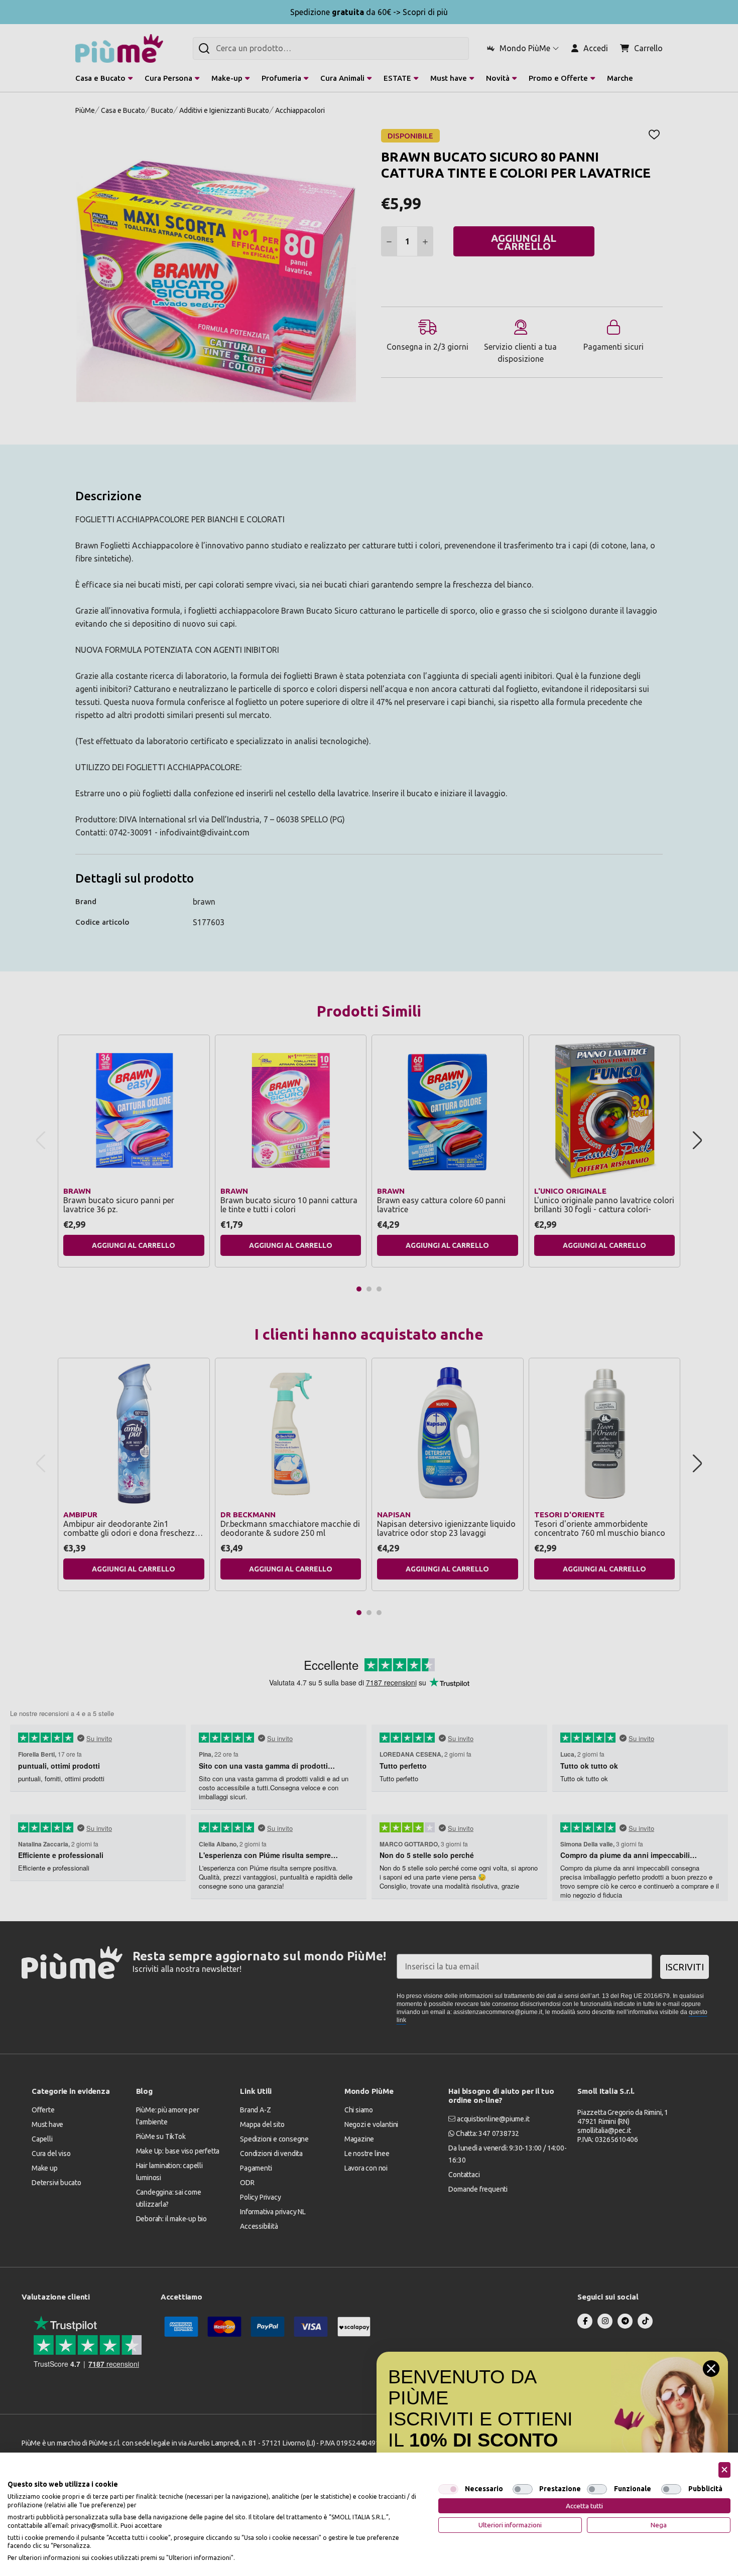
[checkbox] (448, 2489)
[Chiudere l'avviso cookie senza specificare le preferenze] (724, 2470)
